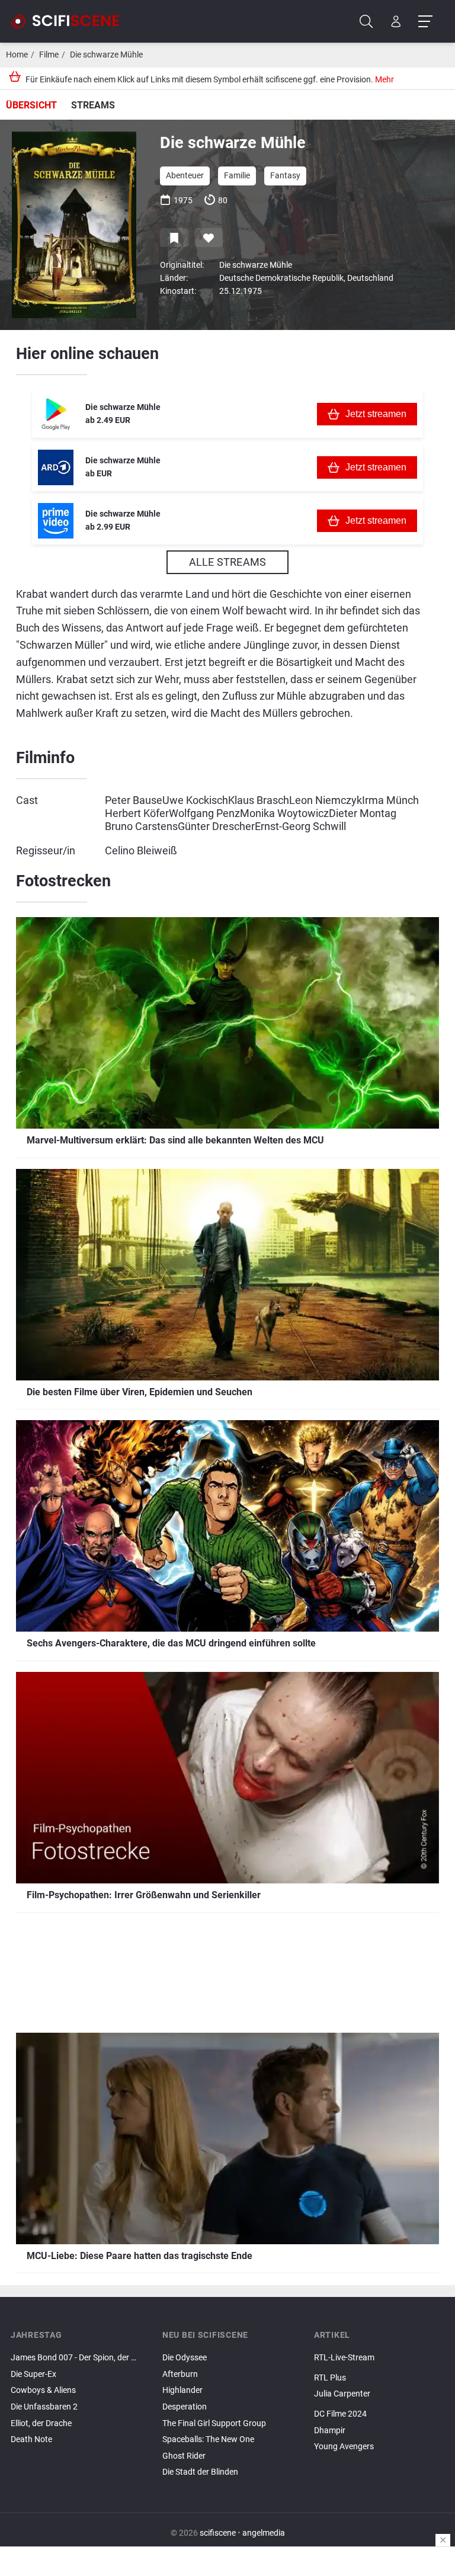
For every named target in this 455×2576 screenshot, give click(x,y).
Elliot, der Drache (41, 2423)
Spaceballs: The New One (208, 2439)
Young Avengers (344, 2447)
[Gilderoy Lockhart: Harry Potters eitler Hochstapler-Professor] (379, 2368)
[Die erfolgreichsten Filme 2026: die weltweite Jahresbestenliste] (379, 2404)
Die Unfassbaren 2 (44, 2407)
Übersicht (31, 105)
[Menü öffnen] (425, 22)
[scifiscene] (70, 21)
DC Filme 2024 (340, 2414)
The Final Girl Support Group (214, 2423)
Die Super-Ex (33, 2374)
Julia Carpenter (342, 2394)
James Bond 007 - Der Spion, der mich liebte (76, 2358)
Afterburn (180, 2374)
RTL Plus (330, 2378)
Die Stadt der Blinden (200, 2472)
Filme (49, 55)
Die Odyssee (185, 2358)
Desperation (185, 2407)
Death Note (31, 2439)
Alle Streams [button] (227, 562)
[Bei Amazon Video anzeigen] (56, 521)
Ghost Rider (184, 2456)
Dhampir (330, 2431)
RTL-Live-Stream (344, 2358)
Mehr (384, 80)
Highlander (182, 2390)
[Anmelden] (396, 22)
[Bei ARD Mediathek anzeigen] (56, 467)
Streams (93, 105)
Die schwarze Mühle (106, 55)
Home (17, 55)
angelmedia (264, 2533)
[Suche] (366, 22)
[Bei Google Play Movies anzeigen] (56, 414)
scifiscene (218, 2533)
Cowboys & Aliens (43, 2390)
